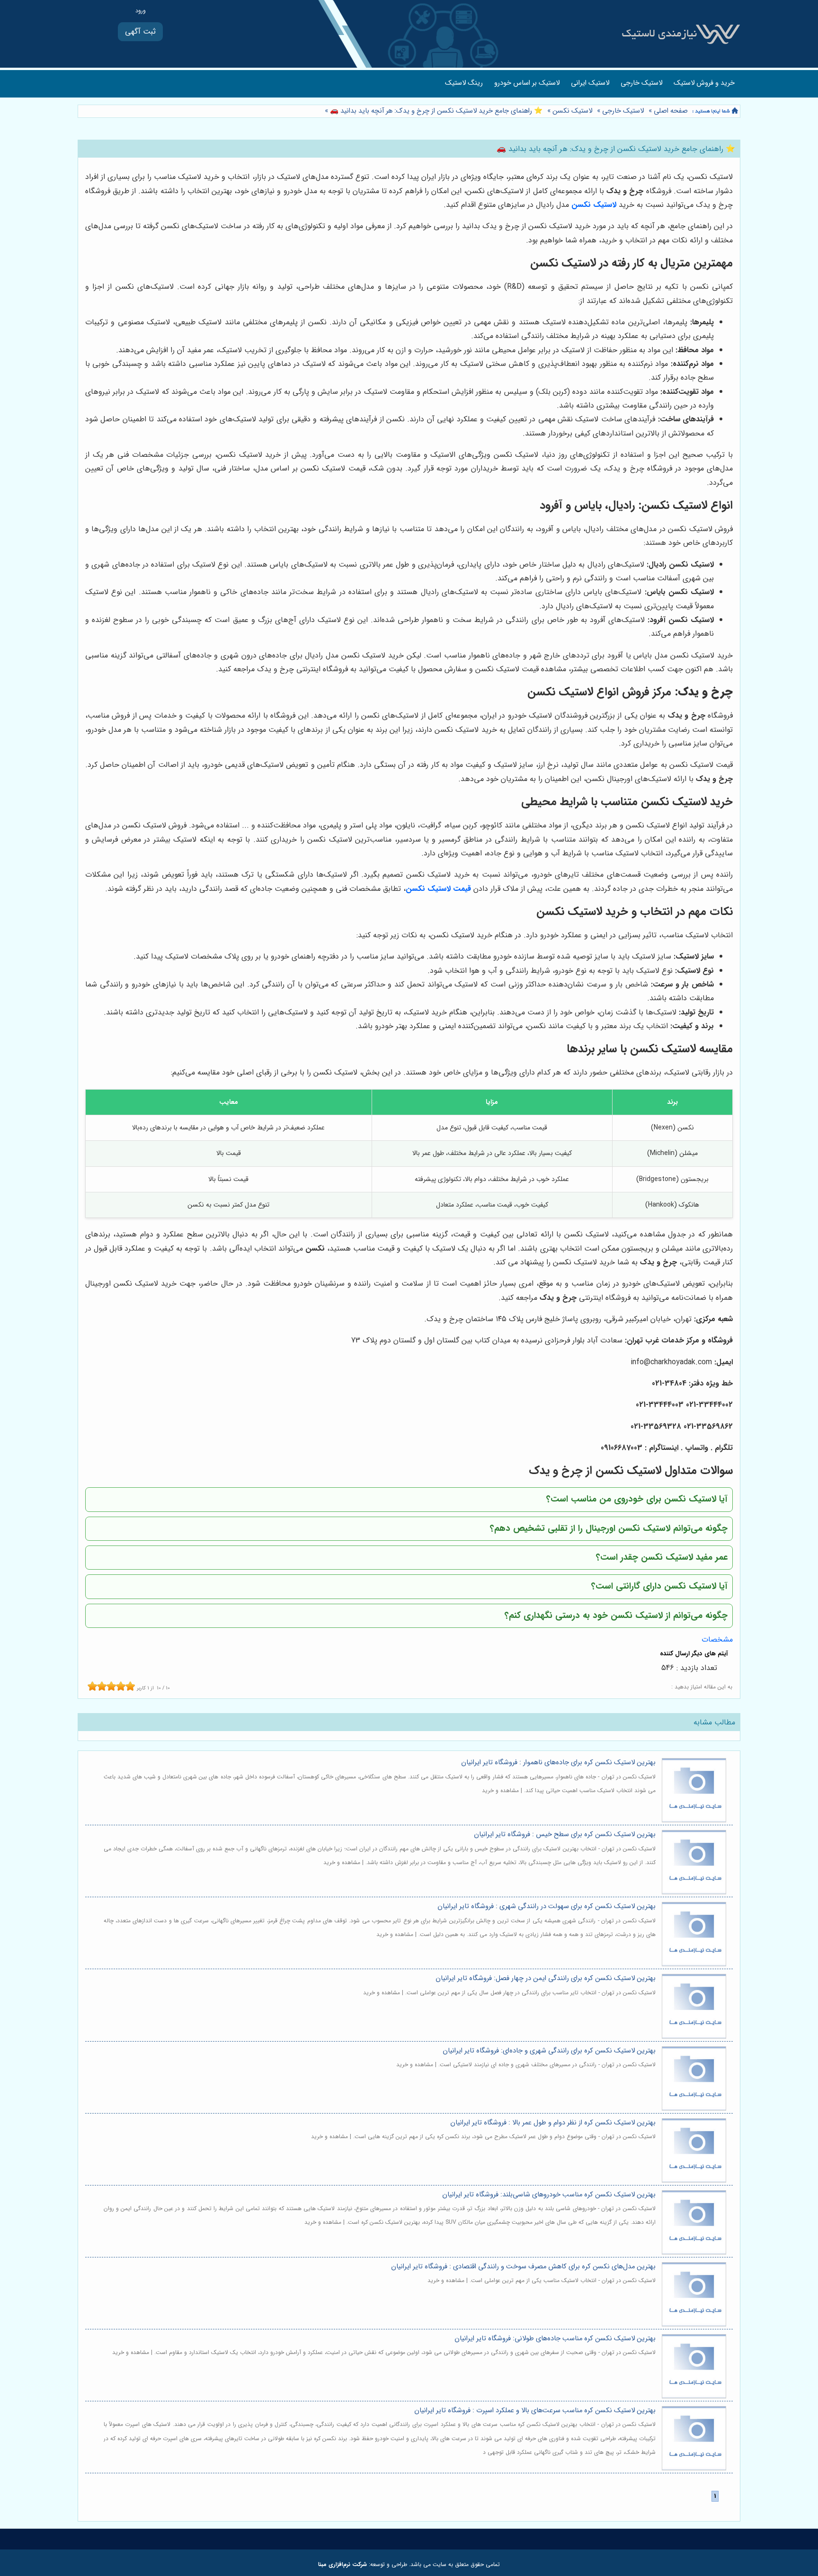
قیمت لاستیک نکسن (438, 889)
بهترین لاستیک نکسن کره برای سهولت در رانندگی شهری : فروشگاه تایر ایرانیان (547, 1906)
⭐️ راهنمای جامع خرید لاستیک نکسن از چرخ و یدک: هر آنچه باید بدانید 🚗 (435, 111)
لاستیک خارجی (641, 83)
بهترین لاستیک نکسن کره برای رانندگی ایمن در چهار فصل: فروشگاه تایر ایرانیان (546, 1978)
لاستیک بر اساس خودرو (527, 83)
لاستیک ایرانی (590, 83)
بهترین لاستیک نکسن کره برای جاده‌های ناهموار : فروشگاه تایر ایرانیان (558, 1763)
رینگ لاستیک (464, 83)
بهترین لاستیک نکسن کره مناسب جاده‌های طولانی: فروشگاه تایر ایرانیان (555, 2339)
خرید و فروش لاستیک (704, 83)
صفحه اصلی (671, 111)
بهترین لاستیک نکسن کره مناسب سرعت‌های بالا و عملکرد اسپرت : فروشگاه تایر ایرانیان (535, 2411)
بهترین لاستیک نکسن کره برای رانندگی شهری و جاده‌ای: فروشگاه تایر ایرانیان (549, 2051)
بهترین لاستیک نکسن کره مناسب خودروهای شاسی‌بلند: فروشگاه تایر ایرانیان (549, 2195)
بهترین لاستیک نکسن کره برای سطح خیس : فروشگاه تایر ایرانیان (565, 1834)
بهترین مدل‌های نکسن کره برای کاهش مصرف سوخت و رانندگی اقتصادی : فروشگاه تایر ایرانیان (523, 2267)
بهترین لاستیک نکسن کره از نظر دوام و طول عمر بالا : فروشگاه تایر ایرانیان (553, 2123)
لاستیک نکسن (572, 111)
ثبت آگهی (140, 31)
